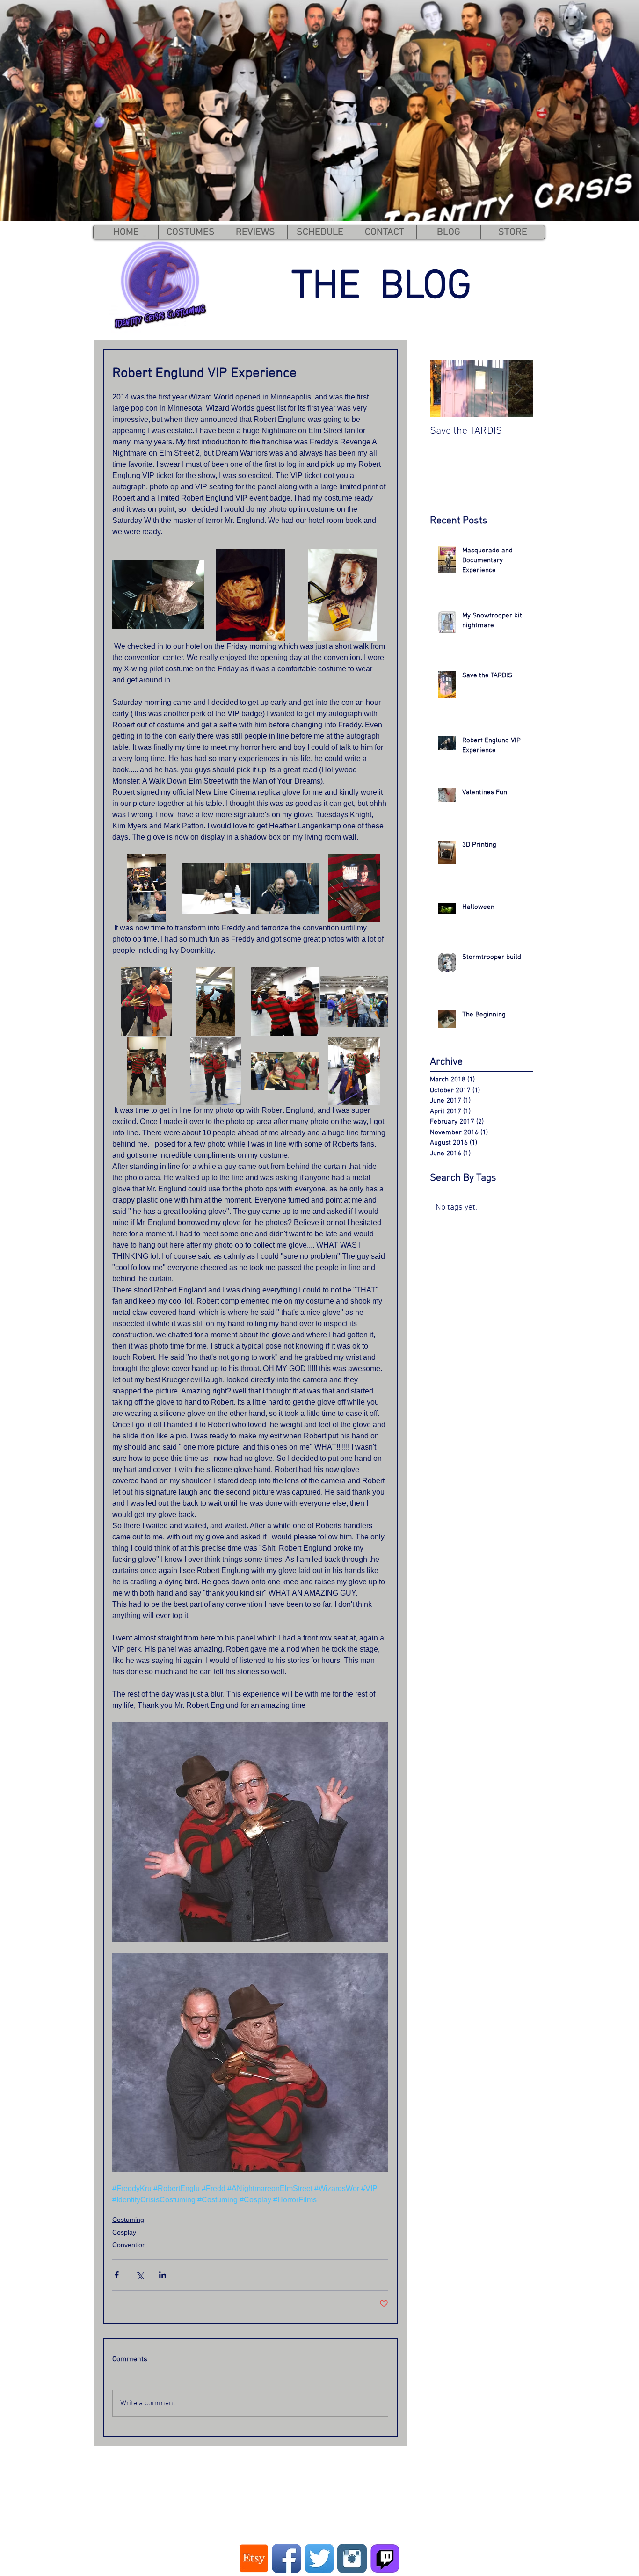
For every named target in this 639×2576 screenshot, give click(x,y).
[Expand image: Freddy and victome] (354, 1001)
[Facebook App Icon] (287, 2558)
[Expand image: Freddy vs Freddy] (285, 1001)
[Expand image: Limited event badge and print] (342, 595)
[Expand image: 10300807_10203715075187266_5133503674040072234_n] (147, 889)
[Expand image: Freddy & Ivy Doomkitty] (146, 1001)
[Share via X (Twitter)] (140, 2275)
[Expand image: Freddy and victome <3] (285, 1071)
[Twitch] (385, 2558)
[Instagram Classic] (352, 2558)
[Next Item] (518, 388)
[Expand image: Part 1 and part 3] (216, 1071)
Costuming (128, 2220)
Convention (129, 2245)
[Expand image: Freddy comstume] (251, 595)
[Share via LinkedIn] (163, 2275)
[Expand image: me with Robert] (285, 889)
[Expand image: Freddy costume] (158, 595)
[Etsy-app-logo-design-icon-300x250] (254, 2558)
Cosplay (124, 2232)
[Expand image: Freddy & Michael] (216, 1001)
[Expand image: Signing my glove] (216, 889)
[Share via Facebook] (117, 2275)
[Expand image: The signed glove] (354, 889)
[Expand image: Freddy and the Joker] (354, 1071)
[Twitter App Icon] (319, 2558)
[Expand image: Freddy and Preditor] (146, 1071)
